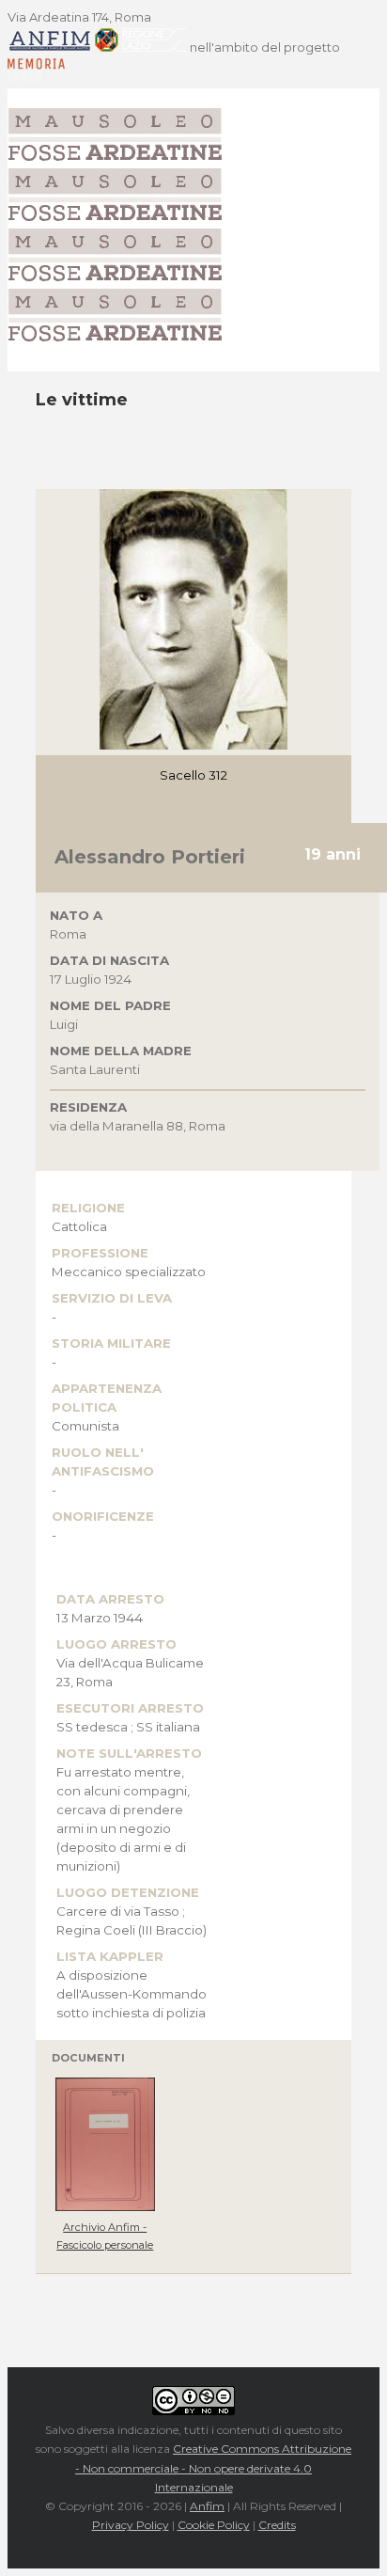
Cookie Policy (214, 2525)
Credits (277, 2525)
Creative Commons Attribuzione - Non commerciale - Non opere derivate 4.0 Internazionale (213, 2468)
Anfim (207, 2506)
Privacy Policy (131, 2525)
